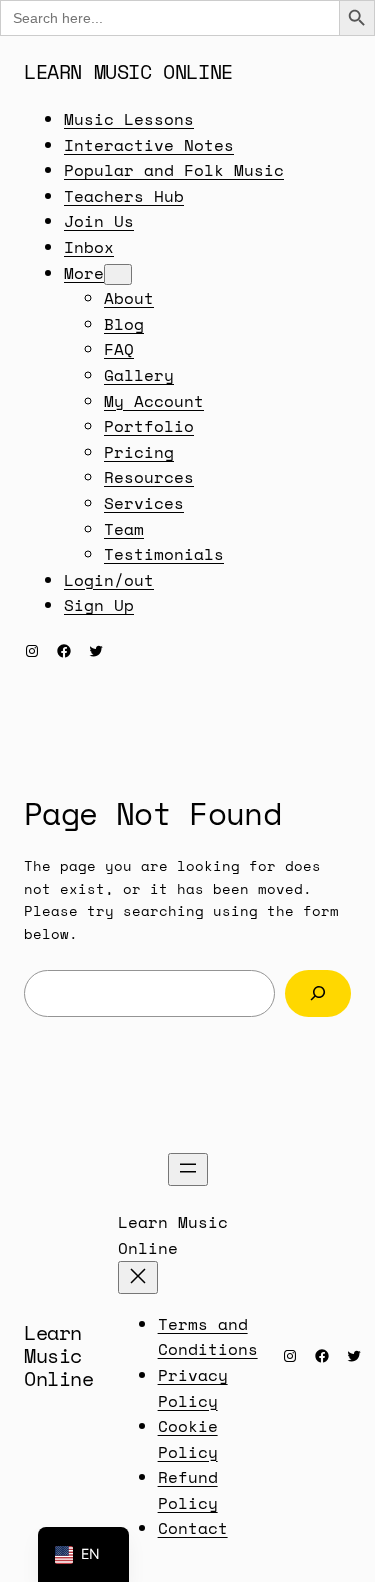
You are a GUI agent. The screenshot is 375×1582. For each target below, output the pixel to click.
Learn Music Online (128, 71)
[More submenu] (118, 274)
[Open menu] (188, 1169)
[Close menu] (138, 1277)
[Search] (318, 993)
